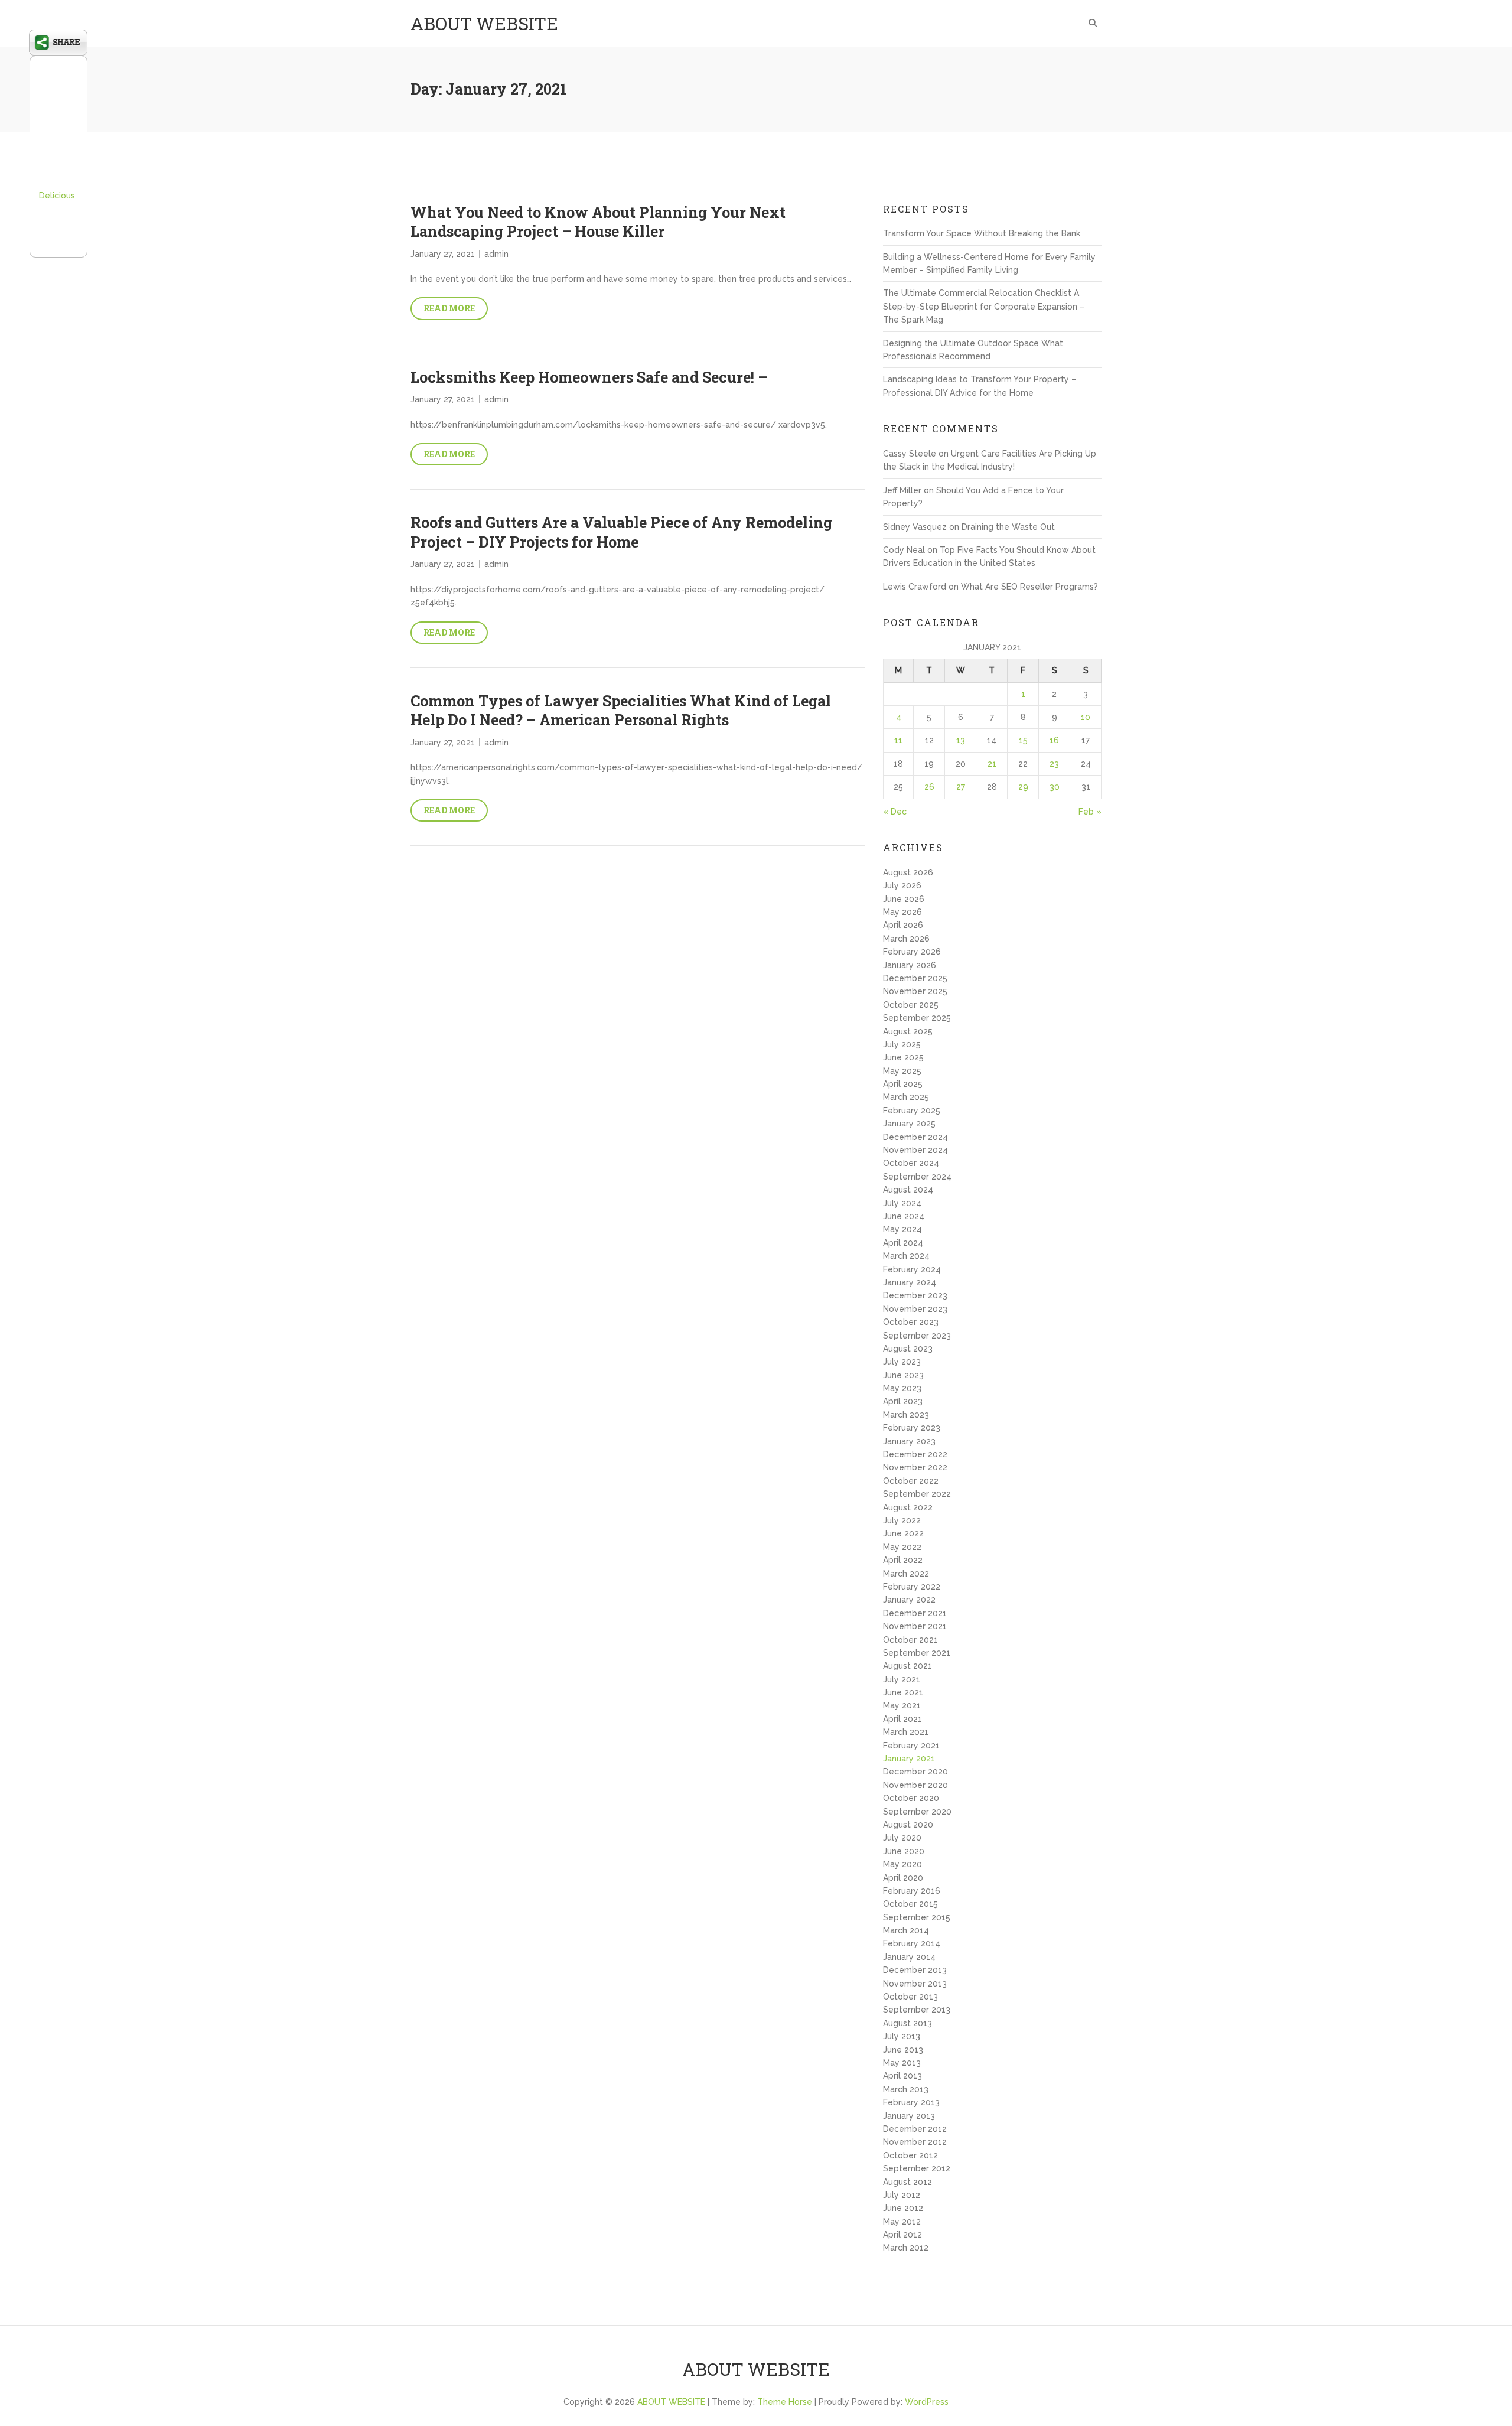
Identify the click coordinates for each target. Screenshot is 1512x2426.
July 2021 (902, 1679)
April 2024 (903, 1243)
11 (898, 740)
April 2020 (903, 1878)
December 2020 (915, 1772)
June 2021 (903, 1692)
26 (929, 787)
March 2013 (906, 2089)
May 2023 (902, 1388)
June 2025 (903, 1057)
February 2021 (911, 1746)
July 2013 (902, 2036)
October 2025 (911, 1005)
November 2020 (915, 1785)
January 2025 (909, 1124)
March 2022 (906, 1574)
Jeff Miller (902, 490)
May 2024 (902, 1229)
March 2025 (906, 1097)
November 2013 (915, 1984)
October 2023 (911, 1322)
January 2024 (910, 1282)
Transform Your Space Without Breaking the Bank (982, 233)
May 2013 (902, 2063)
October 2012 (910, 2155)
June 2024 (904, 1216)
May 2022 (902, 1547)
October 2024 (911, 1163)
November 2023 (915, 1309)
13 (961, 740)
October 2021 (910, 1640)
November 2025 (915, 991)
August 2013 (907, 2023)
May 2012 (902, 2222)
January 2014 (909, 1957)
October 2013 (910, 1997)
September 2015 (917, 1917)
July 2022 (902, 1520)
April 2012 (902, 2235)
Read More (449, 308)
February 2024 (912, 1269)
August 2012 (907, 2182)
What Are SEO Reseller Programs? (1029, 587)
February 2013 (911, 2102)
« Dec (895, 812)
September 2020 (917, 1812)
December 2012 (915, 2129)
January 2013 (909, 2116)
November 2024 (915, 1150)
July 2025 (902, 1044)
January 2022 (909, 1600)
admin (496, 254)
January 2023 (909, 1441)
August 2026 (908, 872)
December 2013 (915, 1970)
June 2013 (903, 2050)
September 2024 (917, 1177)
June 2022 (903, 1533)
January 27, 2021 (443, 254)
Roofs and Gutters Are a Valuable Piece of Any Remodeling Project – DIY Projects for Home (621, 532)
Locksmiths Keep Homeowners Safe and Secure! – (589, 377)
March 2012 (906, 2248)
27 (961, 787)
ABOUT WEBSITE (484, 23)
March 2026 (906, 939)
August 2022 (908, 1507)
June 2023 (903, 1375)
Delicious (57, 196)
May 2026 (902, 912)
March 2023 (906, 1415)
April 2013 (902, 2076)
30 (1055, 787)
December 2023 (915, 1295)
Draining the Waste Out (1008, 527)
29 (1023, 787)
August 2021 (907, 1666)
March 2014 (906, 1930)
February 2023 (912, 1428)
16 (1054, 740)
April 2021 (902, 1719)
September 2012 (917, 2168)
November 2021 (915, 1626)
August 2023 (908, 1349)
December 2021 (915, 1613)
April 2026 (903, 925)
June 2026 (904, 899)
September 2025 (917, 1018)
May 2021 (902, 1705)
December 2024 (915, 1137)
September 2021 (917, 1653)
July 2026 (902, 885)
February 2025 (912, 1111)
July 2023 (902, 1362)
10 (1086, 717)
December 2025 (915, 978)
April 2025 (903, 1084)
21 (992, 764)
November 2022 (915, 1467)
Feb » (1090, 812)
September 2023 (917, 1336)
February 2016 (912, 1891)
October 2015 (910, 1904)
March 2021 (906, 1732)
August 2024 (908, 1190)
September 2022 (917, 1494)
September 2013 (917, 2010)
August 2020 (908, 1825)
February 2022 (912, 1587)
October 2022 (911, 1481)
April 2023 (903, 1401)
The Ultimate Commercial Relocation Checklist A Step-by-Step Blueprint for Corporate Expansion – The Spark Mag (984, 306)
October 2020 (911, 1798)
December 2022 (915, 1454)
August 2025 (908, 1031)
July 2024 (902, 1203)
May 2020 (902, 1864)
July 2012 (902, 2195)
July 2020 (902, 1838)
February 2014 (912, 1943)
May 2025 (902, 1071)
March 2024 (906, 1256)
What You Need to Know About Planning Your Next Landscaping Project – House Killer (598, 222)
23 (1054, 764)
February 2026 (912, 952)
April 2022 (903, 1560)
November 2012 (915, 2142)
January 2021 (909, 1759)
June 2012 (903, 2208)
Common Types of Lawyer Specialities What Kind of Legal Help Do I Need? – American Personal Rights (621, 711)
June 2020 (904, 1851)
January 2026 (910, 965)
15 (1023, 740)
